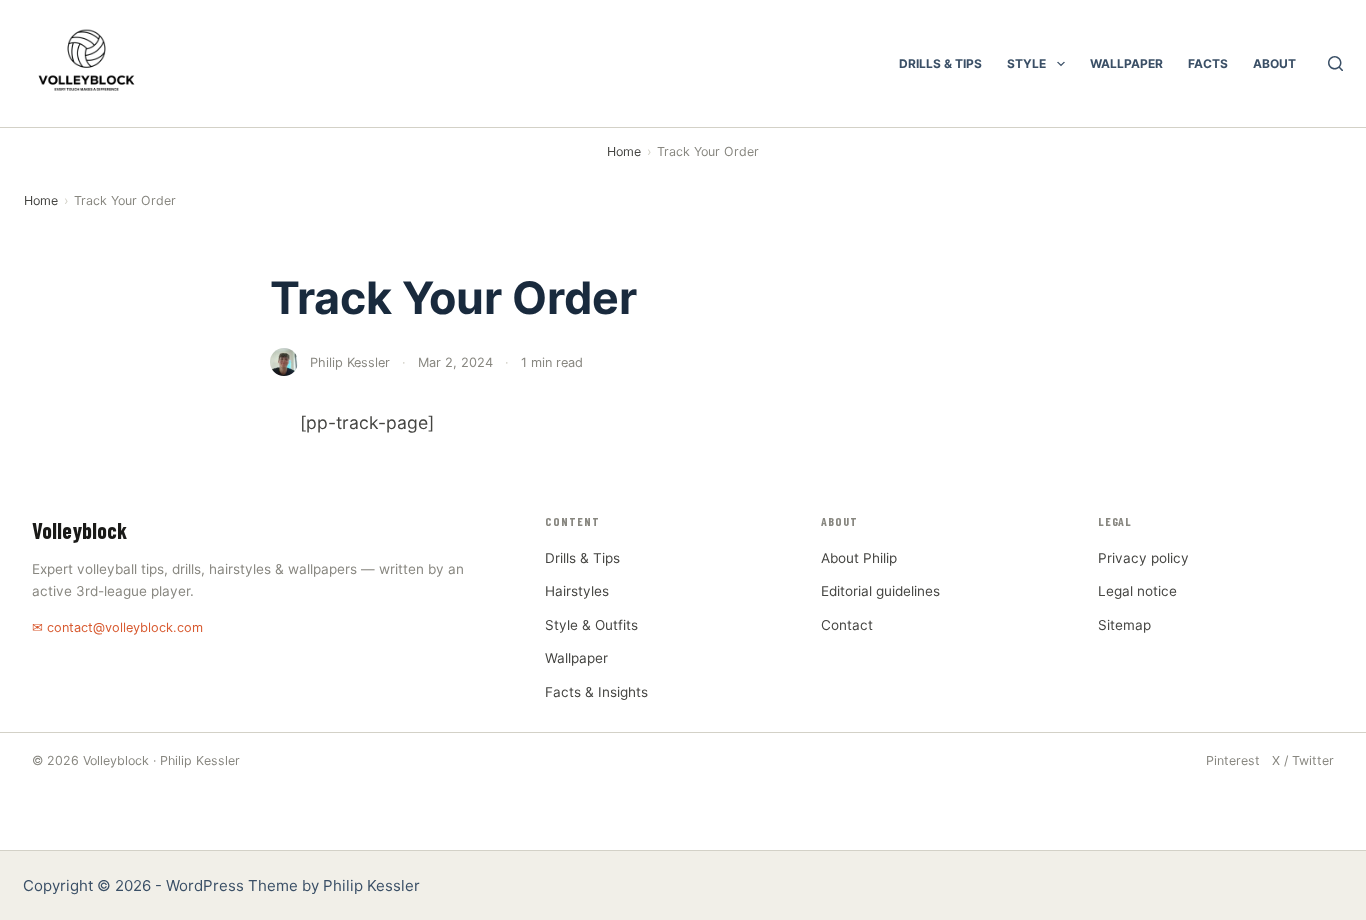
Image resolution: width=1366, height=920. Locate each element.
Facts (1208, 63)
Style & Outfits (591, 625)
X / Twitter (1303, 760)
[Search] (1335, 63)
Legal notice (1137, 591)
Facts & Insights (596, 692)
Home (624, 151)
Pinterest (1233, 760)
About (1274, 63)
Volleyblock (79, 530)
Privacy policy (1143, 558)
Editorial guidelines (880, 591)
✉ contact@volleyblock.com (117, 627)
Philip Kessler (371, 885)
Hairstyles (577, 591)
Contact (847, 625)
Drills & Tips (940, 63)
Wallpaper (1126, 63)
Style (1026, 63)
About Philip (859, 558)
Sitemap (1124, 625)
